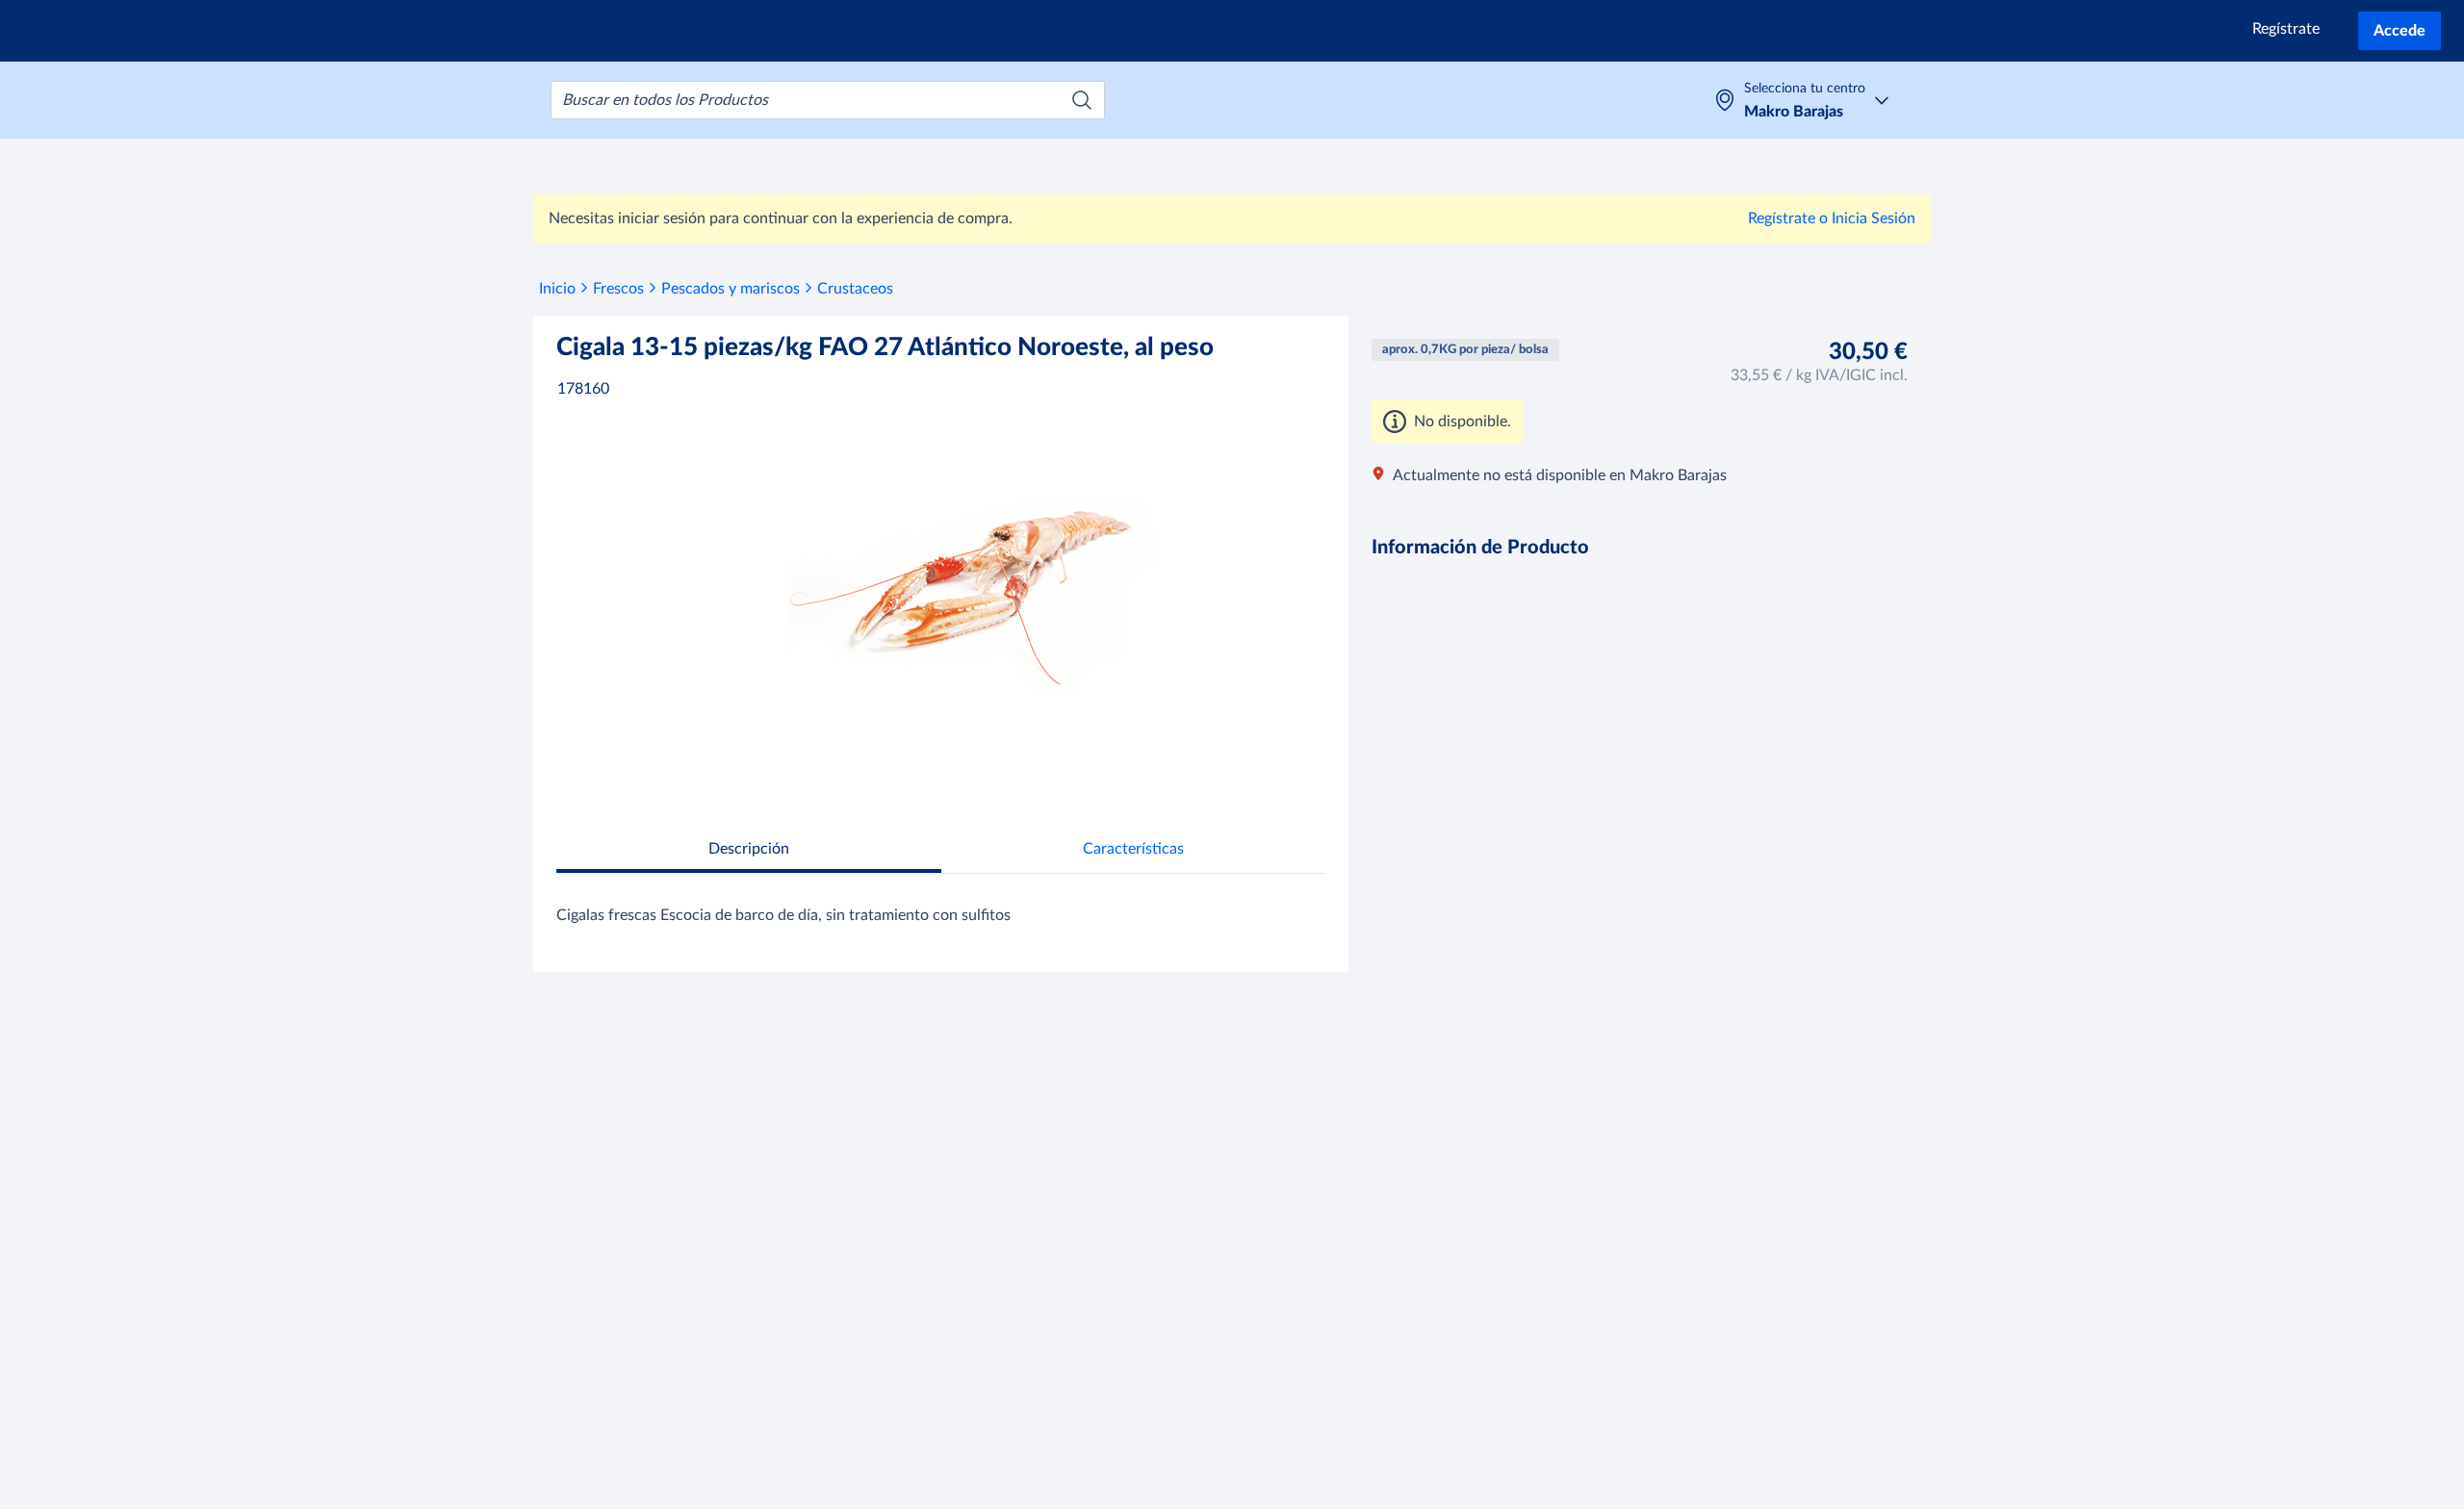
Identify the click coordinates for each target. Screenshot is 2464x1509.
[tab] (749, 851)
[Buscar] (1082, 100)
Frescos (618, 289)
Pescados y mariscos (731, 289)
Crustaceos (855, 289)
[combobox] (828, 100)
